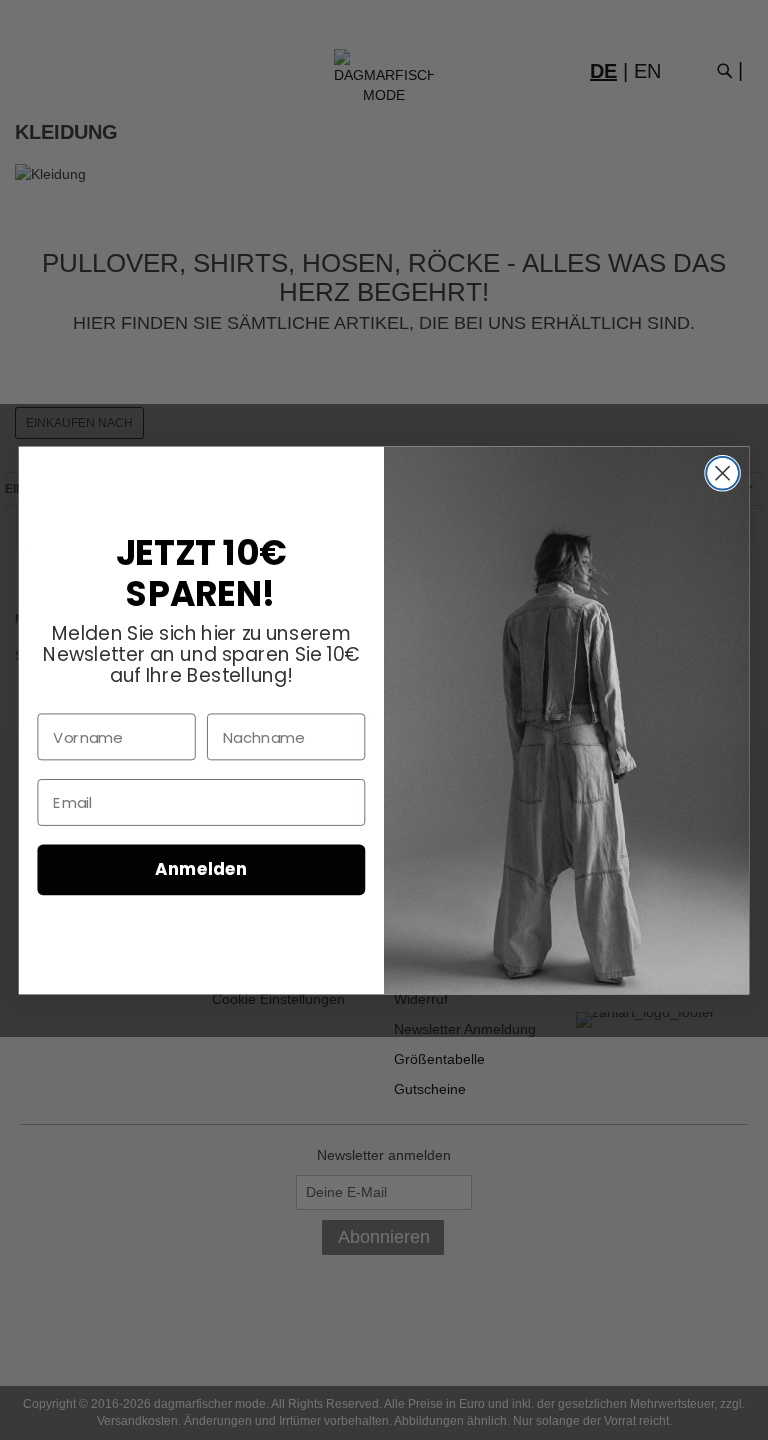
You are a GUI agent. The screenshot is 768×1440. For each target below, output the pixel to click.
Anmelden (201, 869)
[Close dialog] (722, 473)
